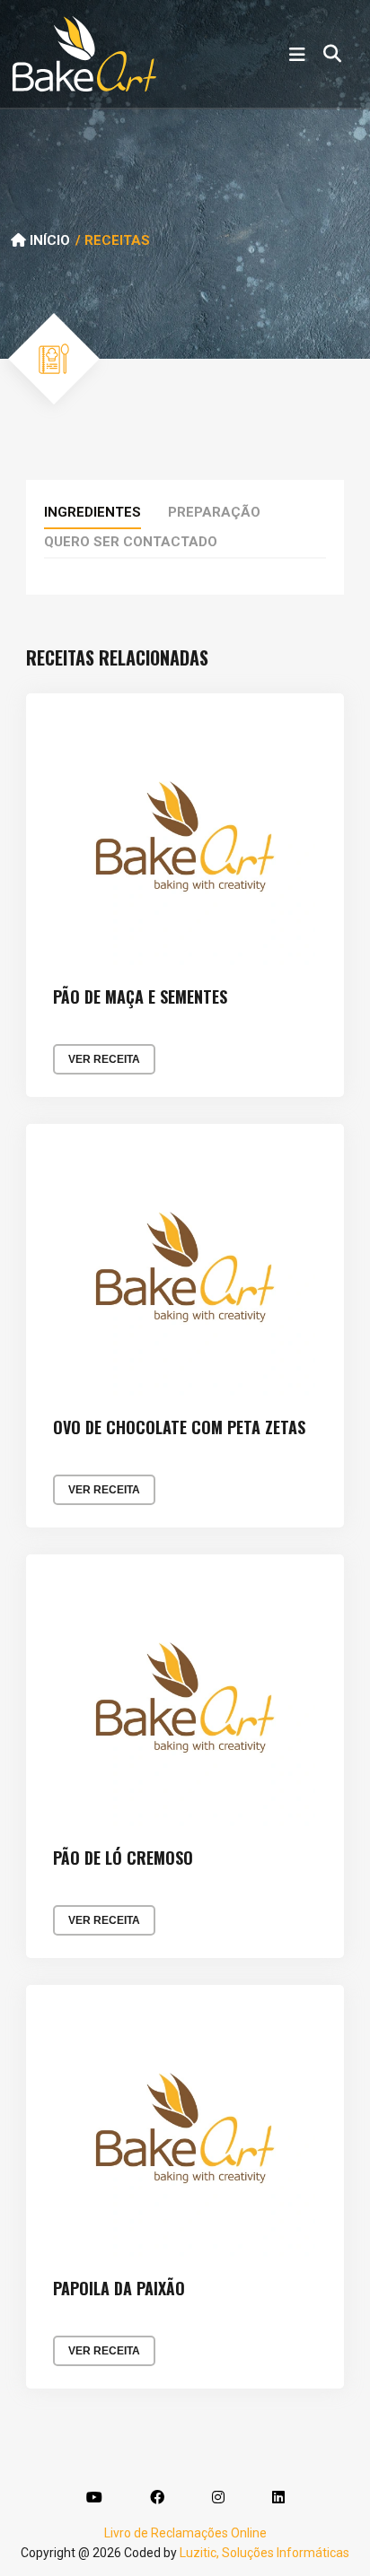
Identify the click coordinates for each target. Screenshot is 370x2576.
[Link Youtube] (94, 2498)
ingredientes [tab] (92, 512)
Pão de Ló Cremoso (123, 1858)
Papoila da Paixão (119, 2289)
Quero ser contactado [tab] (131, 542)
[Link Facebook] (157, 2498)
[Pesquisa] (332, 54)
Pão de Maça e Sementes (140, 997)
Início (48, 240)
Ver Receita (104, 1059)
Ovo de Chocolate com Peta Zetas (179, 1428)
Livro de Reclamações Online (185, 2533)
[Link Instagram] (218, 2498)
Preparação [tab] (214, 512)
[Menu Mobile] (297, 54)
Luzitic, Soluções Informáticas (264, 2553)
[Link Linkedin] (278, 2498)
